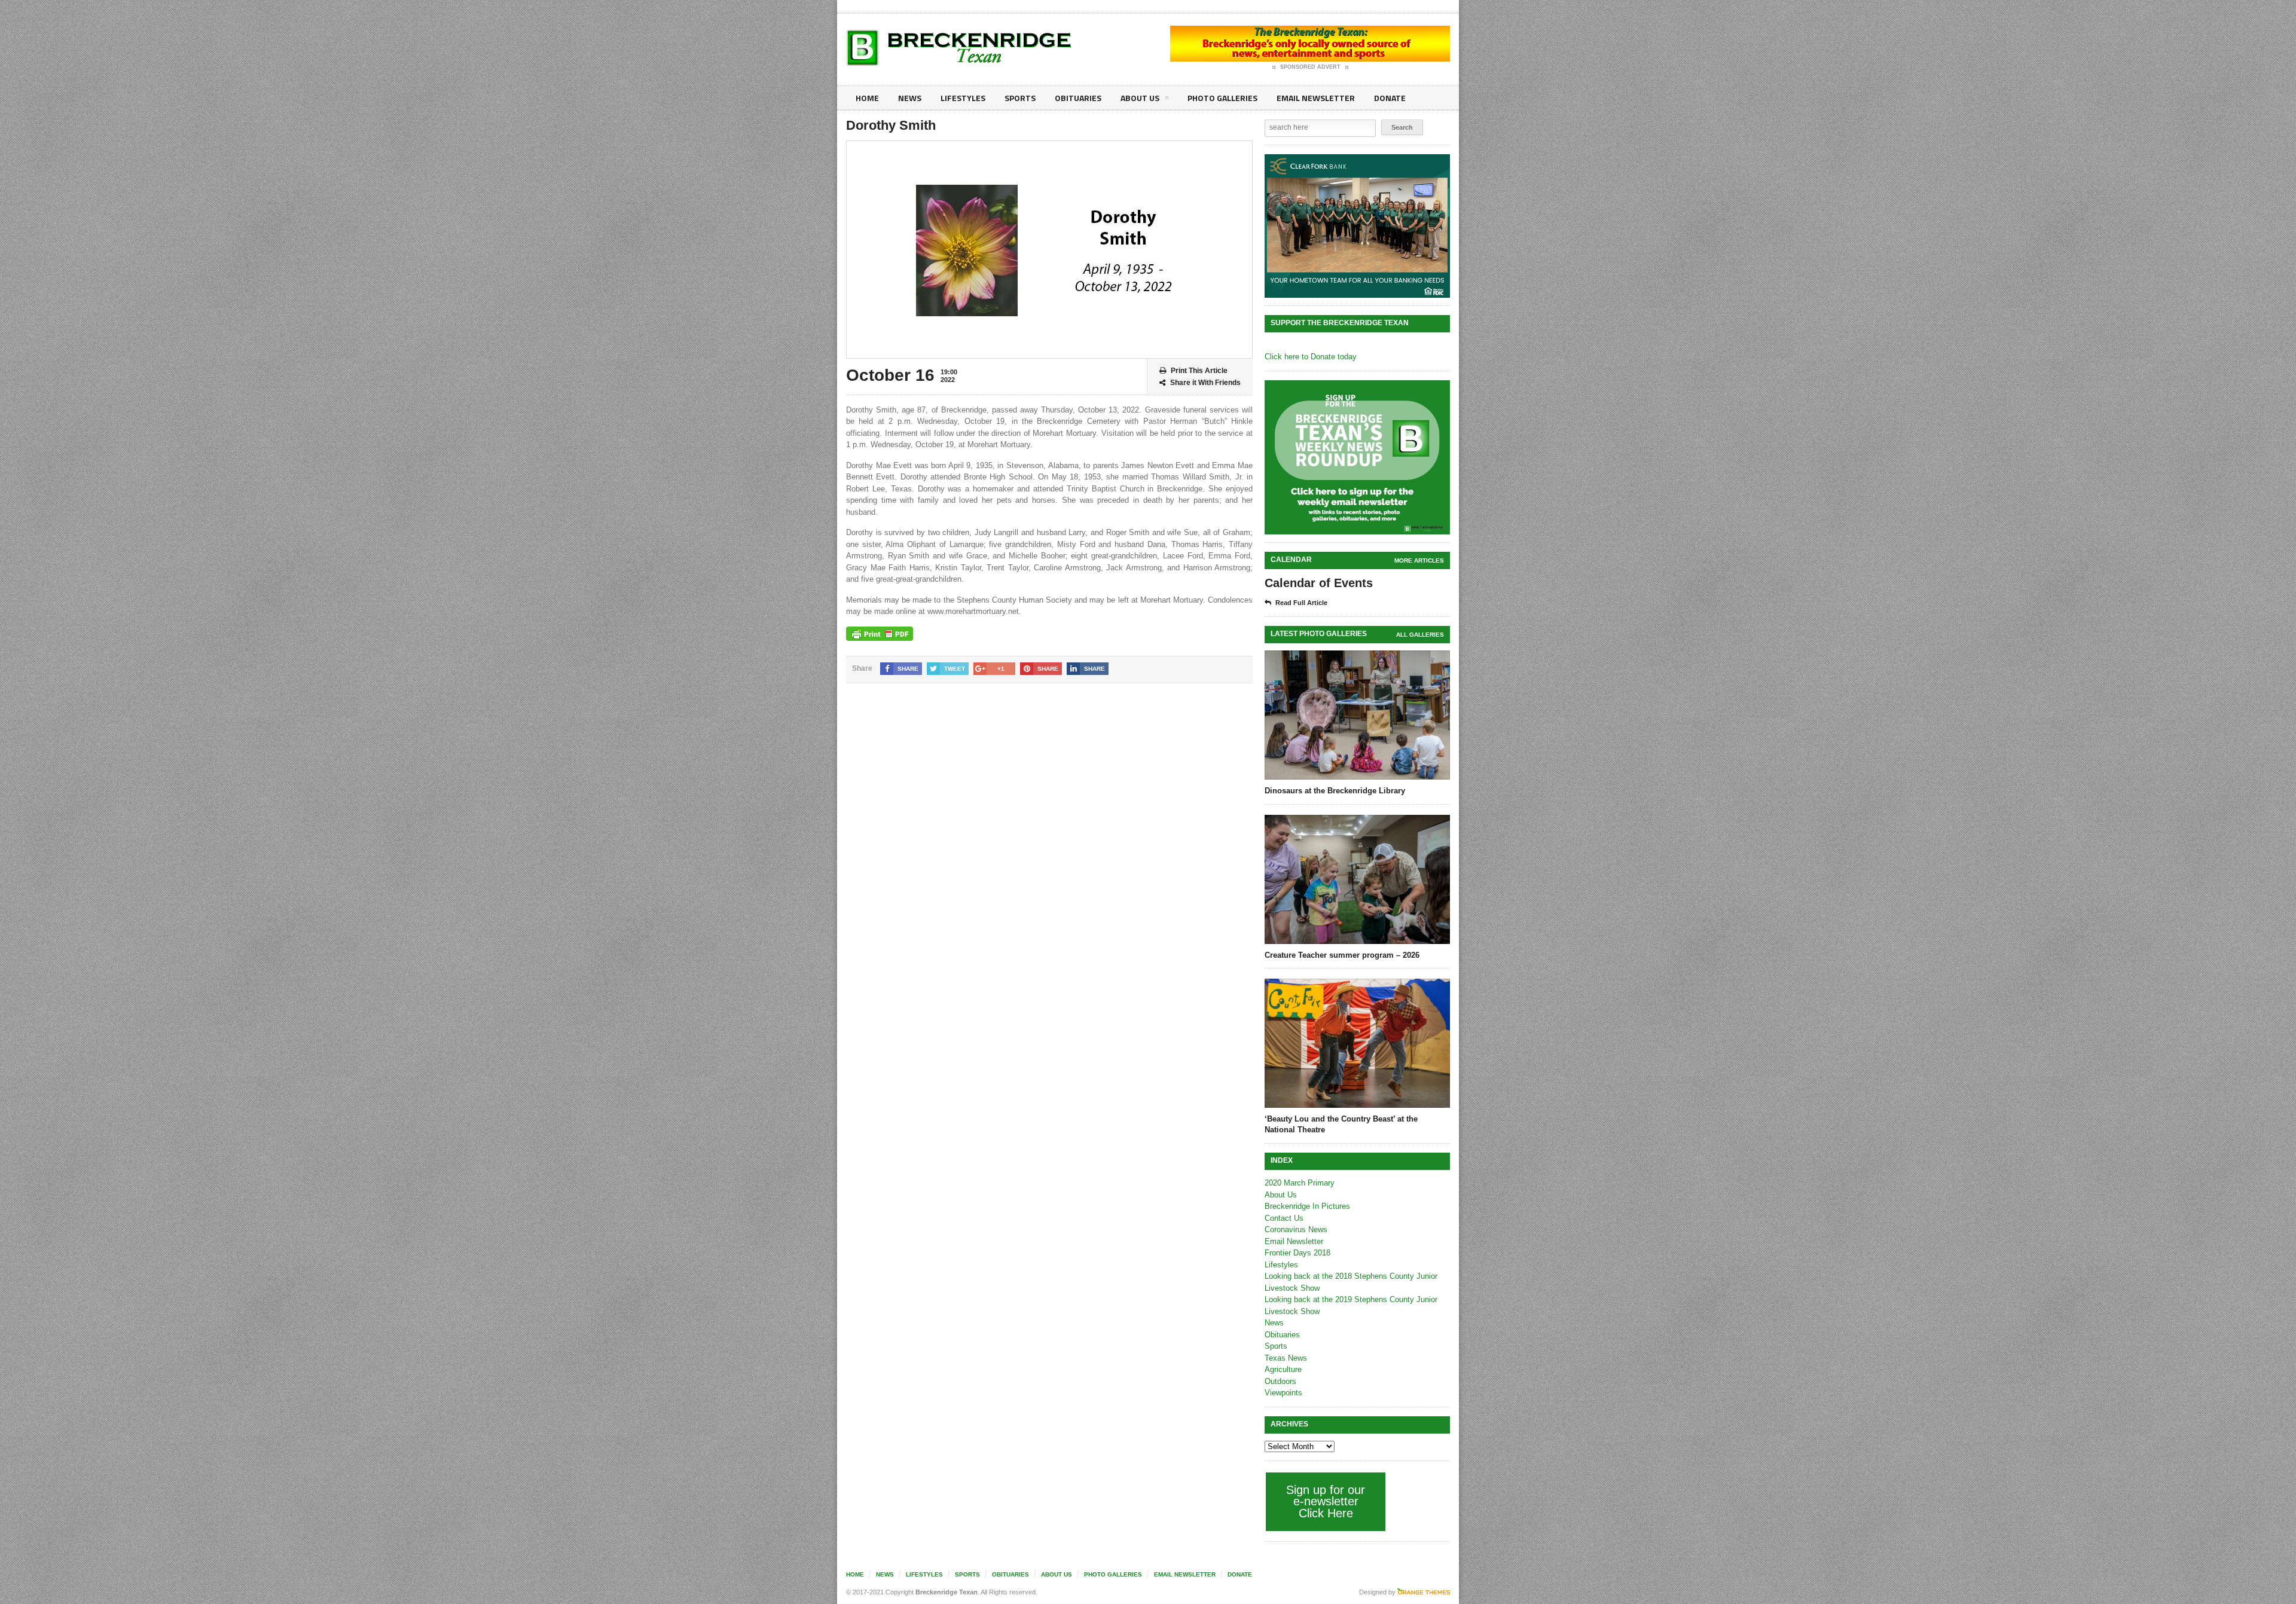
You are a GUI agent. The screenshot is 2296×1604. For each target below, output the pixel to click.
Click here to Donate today (1311, 357)
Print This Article (1199, 371)
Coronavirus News (1296, 1229)
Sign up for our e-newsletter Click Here (1326, 1501)
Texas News (1286, 1358)
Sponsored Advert (1310, 67)
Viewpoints (1283, 1393)
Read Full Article (1301, 603)
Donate (1390, 98)
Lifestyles (963, 98)
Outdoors (1280, 1381)
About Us (1140, 98)
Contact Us (1284, 1218)
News (910, 98)
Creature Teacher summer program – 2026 (1342, 955)
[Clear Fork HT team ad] (1357, 226)
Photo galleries (1222, 98)
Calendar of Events (1319, 583)
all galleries (1420, 635)
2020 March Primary (1300, 1183)
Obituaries (1078, 98)
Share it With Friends (1205, 383)
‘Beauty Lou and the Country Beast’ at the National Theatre (1341, 1124)
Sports (1020, 98)
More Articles (1419, 560)
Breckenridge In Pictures (1307, 1206)
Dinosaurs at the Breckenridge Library (1335, 791)
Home (867, 98)
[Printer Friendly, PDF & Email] (880, 634)
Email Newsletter (1316, 98)
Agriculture (1283, 1369)
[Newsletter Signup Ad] (1357, 457)
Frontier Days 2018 (1297, 1253)
